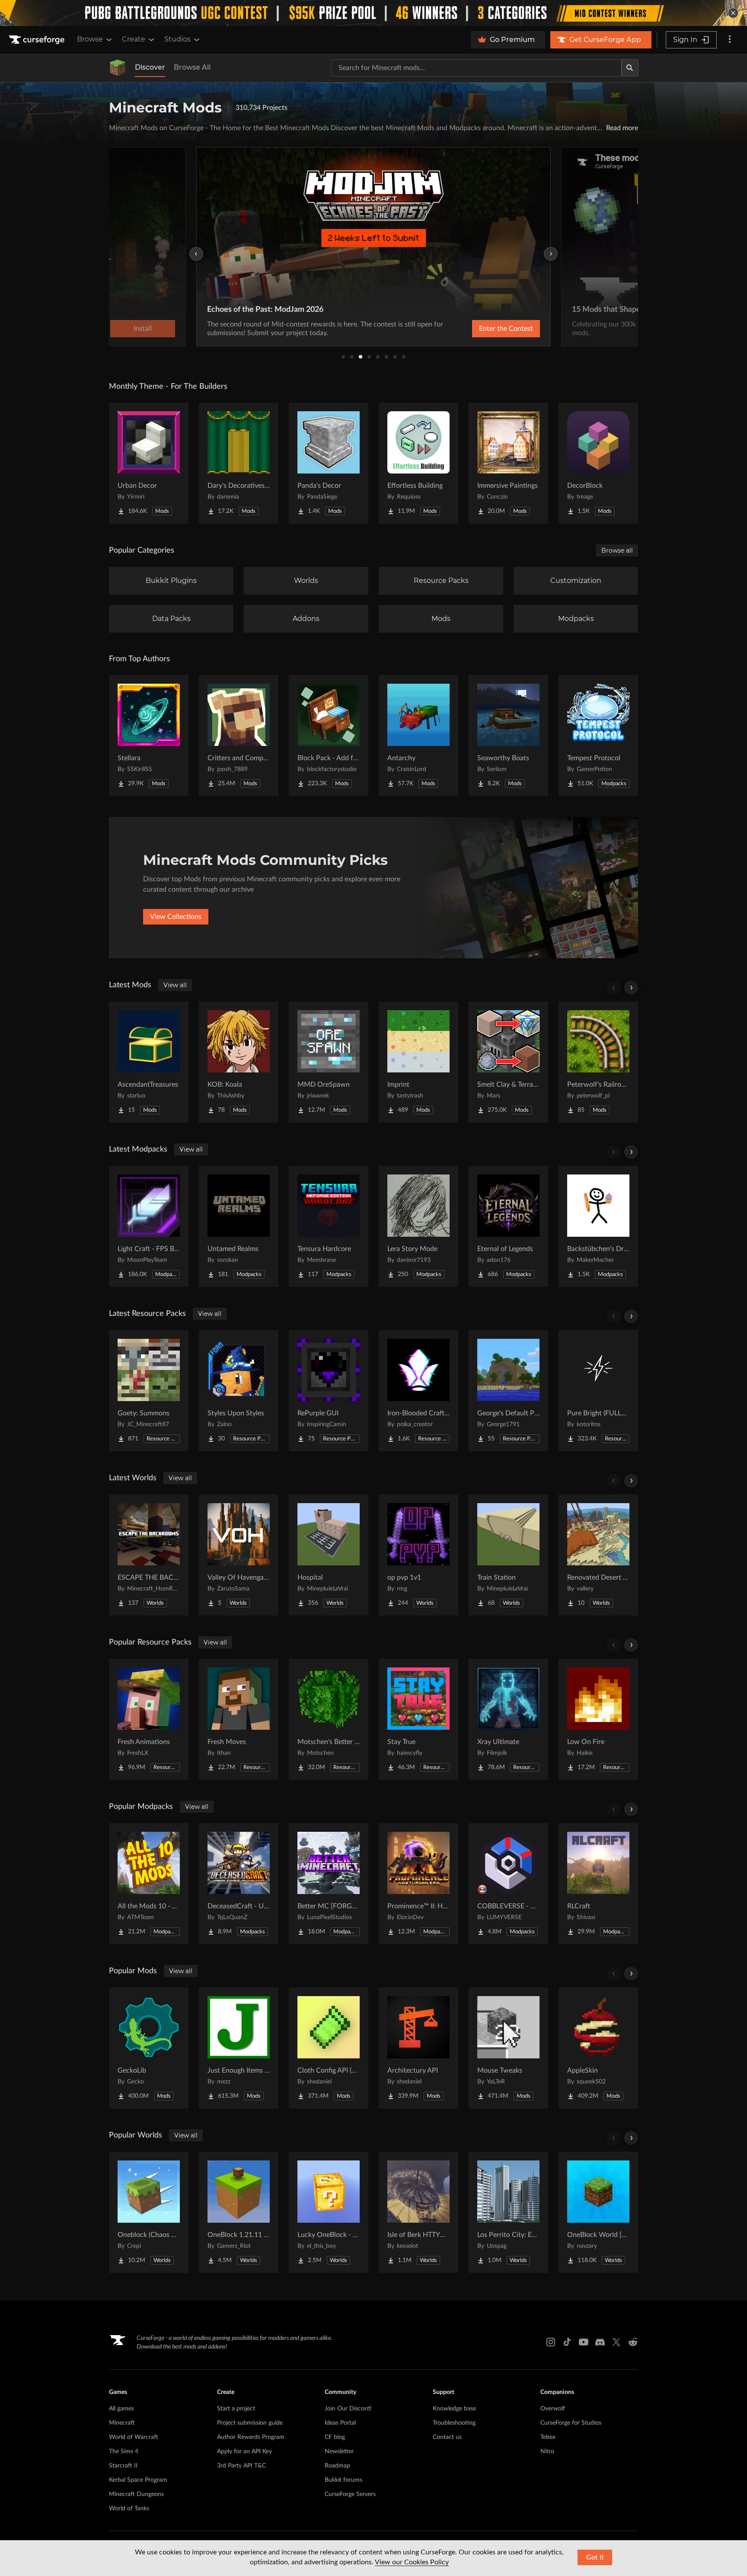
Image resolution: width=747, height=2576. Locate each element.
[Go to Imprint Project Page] (418, 1062)
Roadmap (337, 2466)
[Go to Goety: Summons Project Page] (149, 1391)
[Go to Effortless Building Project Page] (418, 463)
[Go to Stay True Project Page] (418, 1719)
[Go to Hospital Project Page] (329, 1555)
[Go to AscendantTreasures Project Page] (149, 1062)
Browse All (192, 67)
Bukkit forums (343, 2480)
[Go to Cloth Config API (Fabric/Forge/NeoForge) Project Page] (329, 2048)
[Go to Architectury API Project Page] (418, 2048)
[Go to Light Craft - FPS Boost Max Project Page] (149, 1226)
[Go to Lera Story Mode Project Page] (418, 1226)
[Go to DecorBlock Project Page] (598, 463)
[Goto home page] (38, 40)
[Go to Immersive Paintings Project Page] (508, 463)
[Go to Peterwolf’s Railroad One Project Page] (598, 1062)
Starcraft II (123, 2466)
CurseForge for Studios (571, 2423)
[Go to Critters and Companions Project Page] (239, 736)
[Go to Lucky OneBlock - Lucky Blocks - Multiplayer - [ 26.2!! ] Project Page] (329, 2212)
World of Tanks (129, 2509)
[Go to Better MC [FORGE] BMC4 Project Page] (329, 1884)
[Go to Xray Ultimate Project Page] (508, 1719)
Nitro (547, 2451)
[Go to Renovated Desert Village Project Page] (598, 1555)
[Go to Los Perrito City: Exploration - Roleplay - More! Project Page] (508, 2212)
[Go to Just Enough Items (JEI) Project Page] (239, 2048)
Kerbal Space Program (138, 2480)
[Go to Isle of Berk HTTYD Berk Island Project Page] (418, 2212)
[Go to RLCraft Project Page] (598, 1884)
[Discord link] (600, 2342)
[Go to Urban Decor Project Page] (149, 463)
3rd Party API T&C (241, 2466)
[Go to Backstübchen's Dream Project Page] (598, 1226)
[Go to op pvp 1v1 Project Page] (418, 1555)
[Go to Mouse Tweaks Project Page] (508, 2048)
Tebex (548, 2437)
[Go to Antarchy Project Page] (418, 736)
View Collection (483, 329)
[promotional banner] (373, 13)
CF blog (335, 2437)
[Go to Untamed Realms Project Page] (239, 1226)
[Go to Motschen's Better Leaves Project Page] (329, 1719)
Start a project (236, 2409)
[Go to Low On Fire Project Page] (598, 1719)
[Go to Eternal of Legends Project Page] (508, 1226)
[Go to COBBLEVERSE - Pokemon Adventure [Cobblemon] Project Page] (508, 1884)
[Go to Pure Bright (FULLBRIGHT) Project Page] (598, 1391)
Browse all (617, 550)
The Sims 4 (124, 2451)
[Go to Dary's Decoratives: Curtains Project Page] (239, 463)
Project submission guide (250, 2423)
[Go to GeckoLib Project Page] (149, 2048)
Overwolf (553, 2409)
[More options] (730, 40)
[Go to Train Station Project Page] (508, 1555)
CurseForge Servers (350, 2494)
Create (134, 39)
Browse (90, 39)
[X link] (616, 2342)
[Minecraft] (118, 68)
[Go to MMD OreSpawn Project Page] (329, 1062)
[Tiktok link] (567, 2342)
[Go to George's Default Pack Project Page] (508, 1391)
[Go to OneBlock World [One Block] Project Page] (598, 2212)
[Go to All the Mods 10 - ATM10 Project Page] (149, 1884)
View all (175, 985)
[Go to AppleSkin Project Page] (598, 2048)
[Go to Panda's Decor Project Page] (329, 463)
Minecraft (122, 2423)
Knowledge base (454, 2409)
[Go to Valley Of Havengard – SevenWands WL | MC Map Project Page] (239, 1555)
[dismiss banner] (733, 13)
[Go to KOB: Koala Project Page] (239, 1062)
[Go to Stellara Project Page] (149, 736)
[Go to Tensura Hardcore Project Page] (329, 1226)
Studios (177, 39)
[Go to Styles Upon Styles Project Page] (239, 1391)
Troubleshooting (454, 2423)
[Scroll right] (631, 988)
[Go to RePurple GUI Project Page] (329, 1391)
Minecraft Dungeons (136, 2494)
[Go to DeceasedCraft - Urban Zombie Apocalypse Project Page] (239, 1884)
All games (121, 2409)
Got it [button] (595, 2557)
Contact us (447, 2437)
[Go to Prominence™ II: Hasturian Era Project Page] (418, 1884)
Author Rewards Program (251, 2437)
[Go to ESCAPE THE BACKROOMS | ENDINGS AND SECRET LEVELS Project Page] (149, 1555)
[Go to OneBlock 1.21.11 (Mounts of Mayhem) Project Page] (239, 2212)
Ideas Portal (340, 2423)
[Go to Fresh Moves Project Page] (239, 1719)
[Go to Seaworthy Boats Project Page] (508, 736)
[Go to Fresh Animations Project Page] (149, 1719)
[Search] (630, 68)
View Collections (176, 917)
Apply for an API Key (244, 2451)
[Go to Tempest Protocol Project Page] (598, 736)
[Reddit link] (633, 2342)
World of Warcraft (134, 2437)
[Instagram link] (551, 2342)
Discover (150, 67)
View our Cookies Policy (412, 2562)
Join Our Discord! (348, 2409)
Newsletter (339, 2451)
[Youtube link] (584, 2342)
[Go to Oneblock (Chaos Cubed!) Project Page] (149, 2212)
